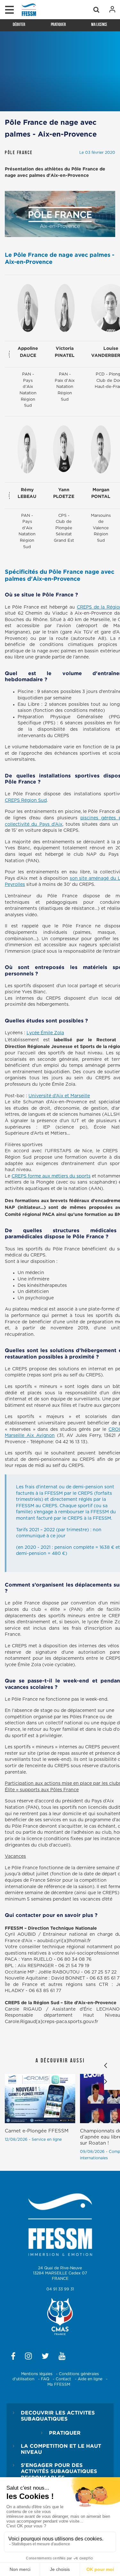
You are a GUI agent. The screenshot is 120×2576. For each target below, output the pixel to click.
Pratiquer (58, 24)
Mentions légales (37, 2374)
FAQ (45, 2379)
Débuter (19, 24)
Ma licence (99, 24)
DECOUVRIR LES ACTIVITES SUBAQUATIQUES (58, 2416)
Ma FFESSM (59, 2384)
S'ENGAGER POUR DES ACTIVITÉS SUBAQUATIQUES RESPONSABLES (59, 2471)
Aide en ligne (90, 2379)
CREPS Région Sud (26, 800)
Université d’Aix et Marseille (59, 1096)
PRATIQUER (65, 2433)
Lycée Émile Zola (45, 1033)
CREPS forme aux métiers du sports (51, 1176)
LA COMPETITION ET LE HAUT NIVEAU (61, 2449)
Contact (63, 2379)
